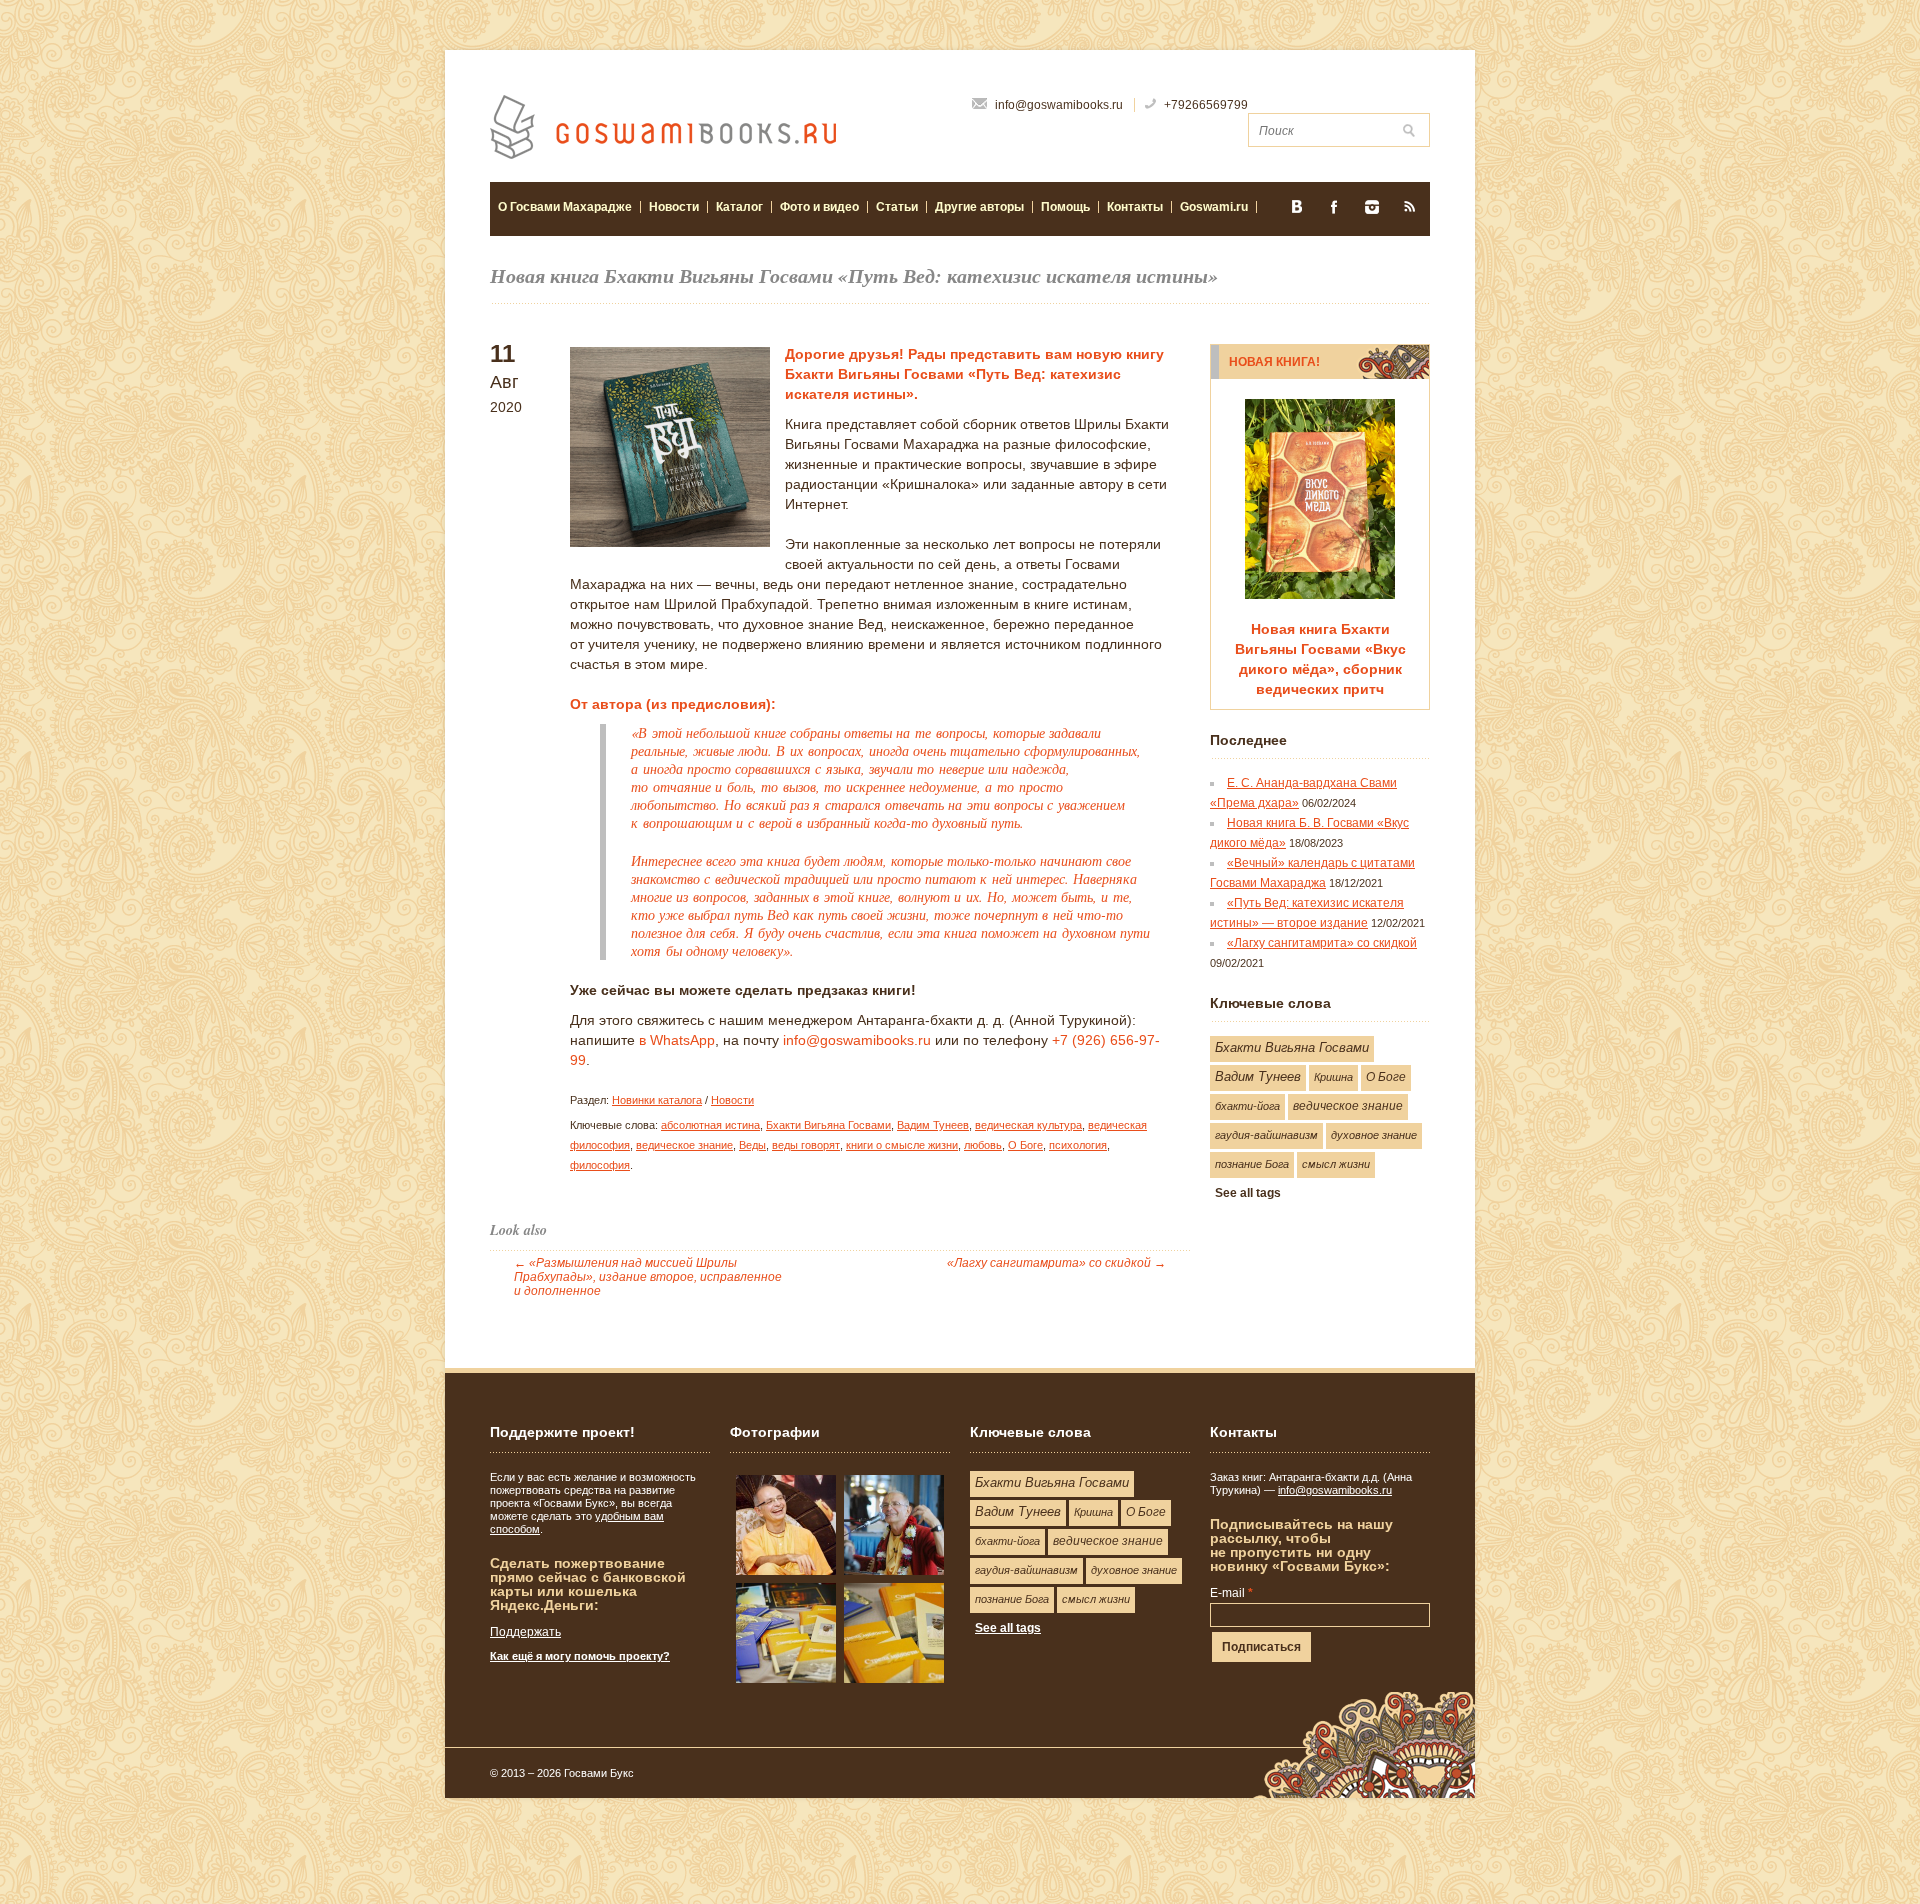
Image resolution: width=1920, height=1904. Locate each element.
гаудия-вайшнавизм (1266, 1135)
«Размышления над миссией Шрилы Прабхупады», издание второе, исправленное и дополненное (648, 1277)
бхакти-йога (1247, 1106)
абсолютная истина (710, 1125)
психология (1078, 1145)
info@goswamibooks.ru (857, 1040)
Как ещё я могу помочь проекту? (580, 1656)
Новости (674, 207)
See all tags (1248, 1193)
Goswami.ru (1214, 207)
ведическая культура (1028, 1125)
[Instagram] (1372, 213)
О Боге (1025, 1145)
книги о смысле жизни (902, 1145)
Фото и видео (815, 207)
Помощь (1065, 207)
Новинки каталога (657, 1100)
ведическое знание (684, 1145)
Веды (752, 1145)
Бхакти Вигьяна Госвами (828, 1125)
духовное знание (1374, 1135)
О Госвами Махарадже (565, 207)
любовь (983, 1145)
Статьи (893, 207)
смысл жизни (1336, 1164)
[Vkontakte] (1296, 213)
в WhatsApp (677, 1040)
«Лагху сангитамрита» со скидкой (1056, 1263)
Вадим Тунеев (933, 1125)
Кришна (1333, 1077)
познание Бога (1252, 1164)
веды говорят (806, 1145)
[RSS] (1410, 213)
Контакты (1135, 207)
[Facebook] (1334, 213)
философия (600, 1165)
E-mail (1231, 1593)
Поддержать (525, 1632)
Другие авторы (979, 207)
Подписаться (1261, 1647)
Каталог (735, 207)
